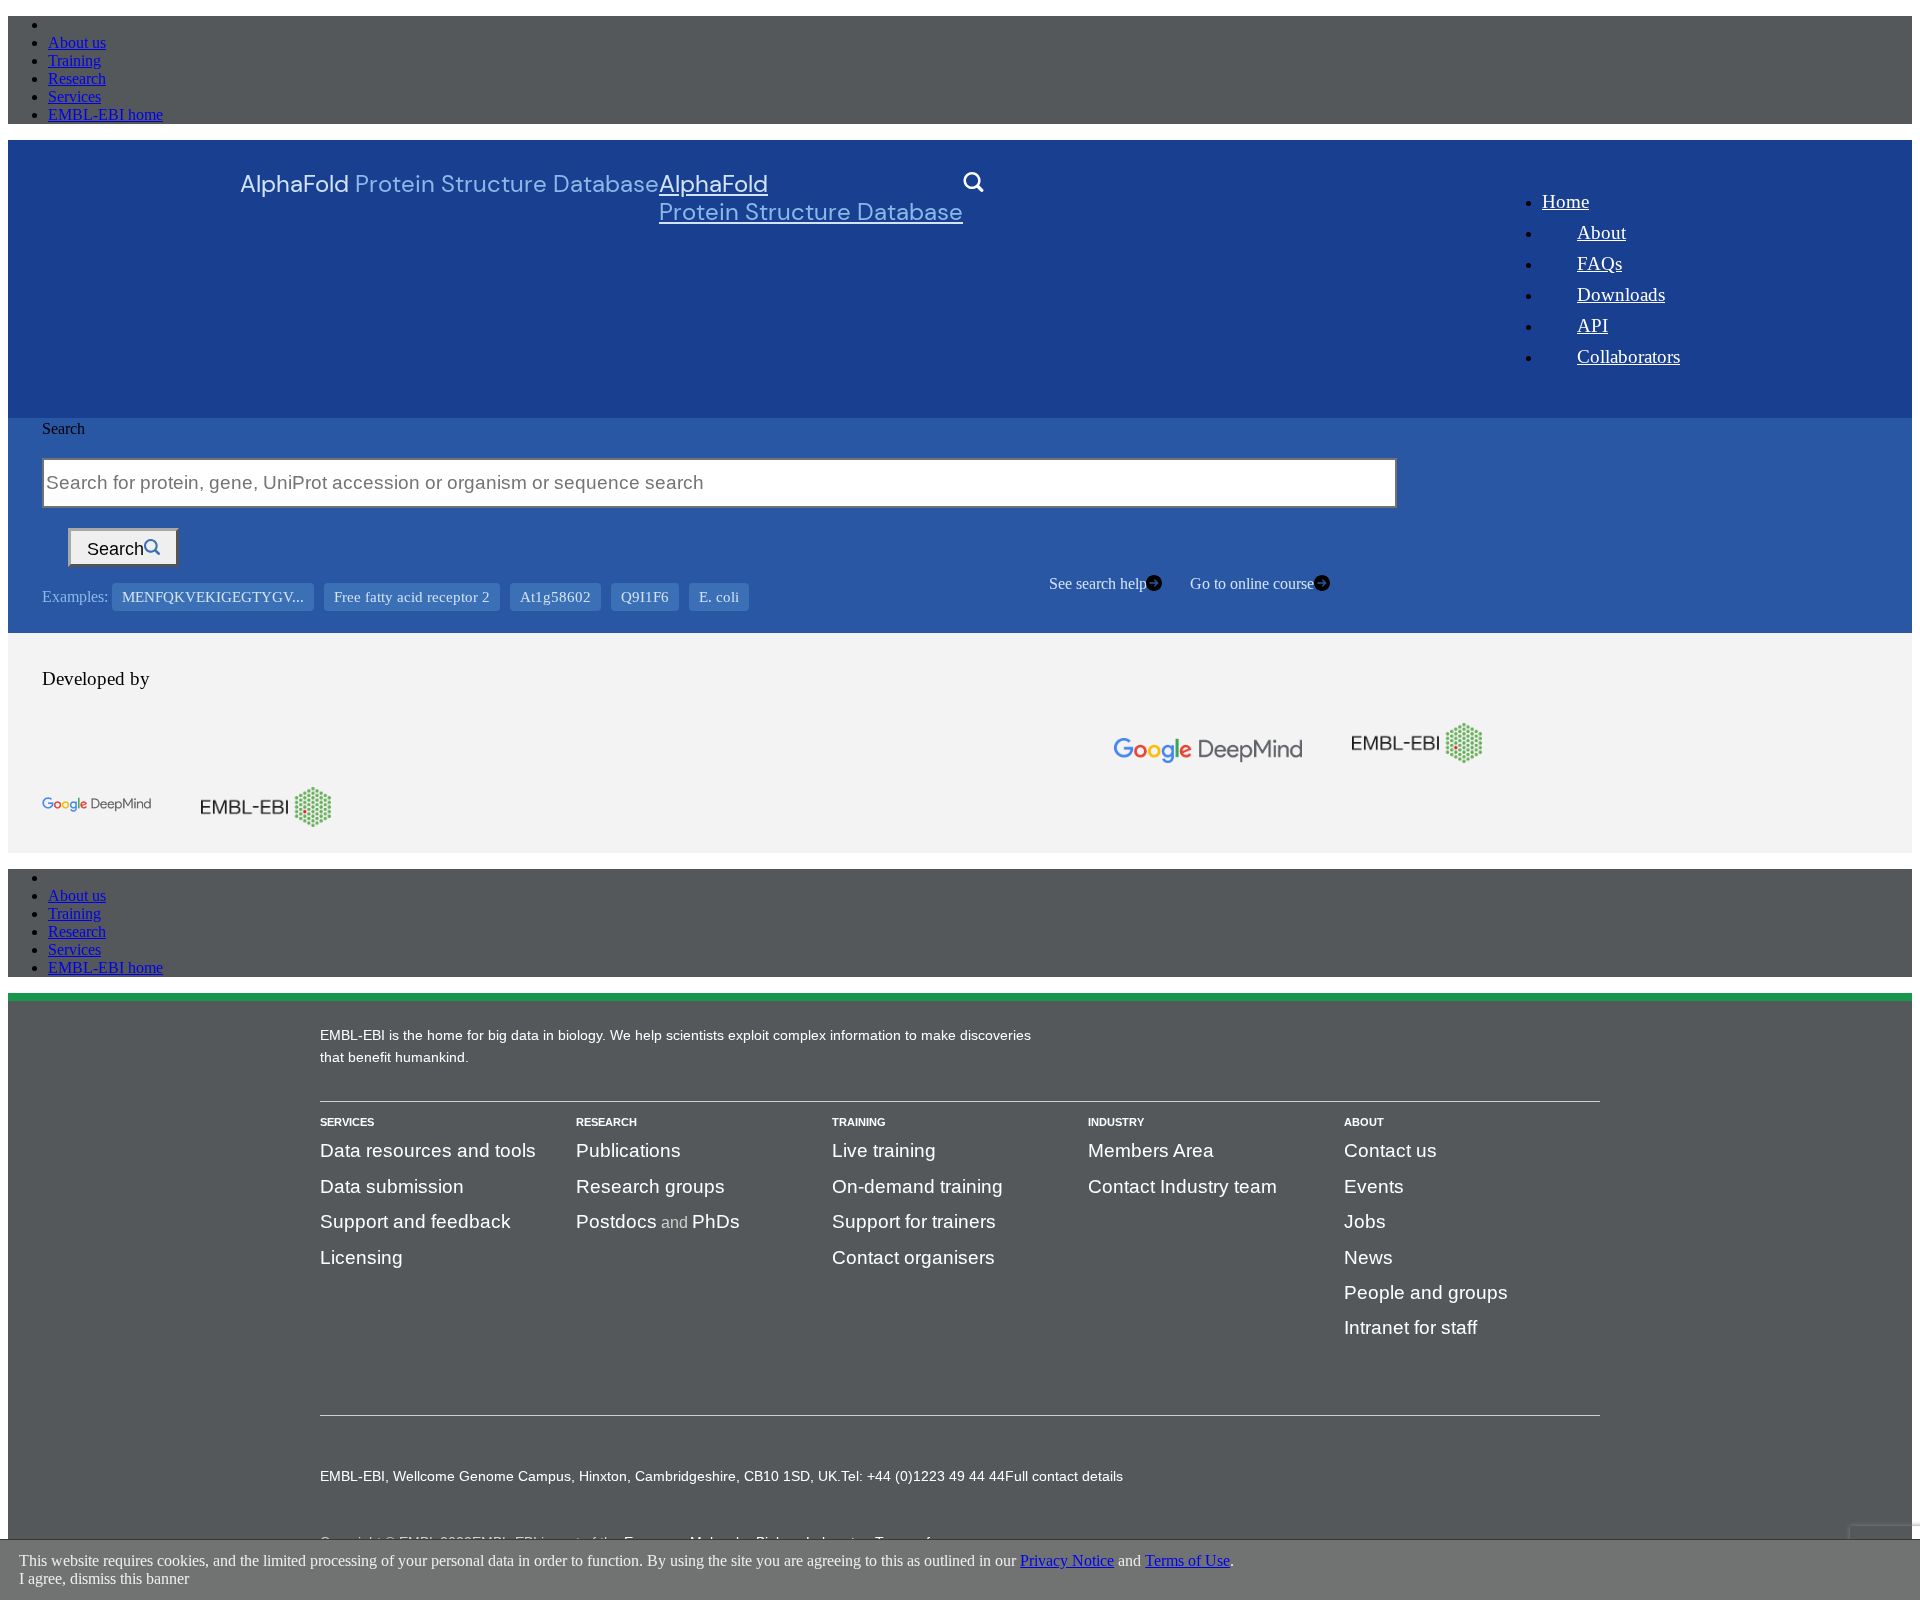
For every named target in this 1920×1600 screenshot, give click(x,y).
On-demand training (917, 1186)
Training (74, 60)
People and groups (1426, 1292)
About (1601, 232)
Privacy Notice (1067, 1560)
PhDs (716, 1221)
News (1368, 1257)
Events (1374, 1186)
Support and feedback (415, 1221)
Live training (884, 1150)
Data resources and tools (428, 1150)
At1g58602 (555, 597)
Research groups (650, 1186)
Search (63, 428)
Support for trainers (914, 1221)
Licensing (361, 1257)
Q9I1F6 (645, 597)
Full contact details (1064, 1476)
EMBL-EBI (86, 24)
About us (77, 42)
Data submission (392, 1186)
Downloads (1621, 294)
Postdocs (616, 1221)
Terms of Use (1187, 1560)
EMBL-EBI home (105, 114)
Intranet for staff (1410, 1327)
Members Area (1151, 1150)
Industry (1116, 1122)
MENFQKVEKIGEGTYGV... (213, 597)
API (1592, 325)
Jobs (1365, 1221)
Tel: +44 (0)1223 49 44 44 (923, 1476)
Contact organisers (913, 1257)
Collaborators (1628, 356)
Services (74, 96)
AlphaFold (811, 198)
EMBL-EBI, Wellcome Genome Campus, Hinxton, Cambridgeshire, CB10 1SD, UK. (580, 1476)
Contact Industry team (1182, 1186)
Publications (628, 1150)
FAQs (1599, 263)
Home (1565, 201)
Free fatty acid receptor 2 (412, 597)
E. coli (719, 597)
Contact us (1390, 1150)
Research (77, 78)
